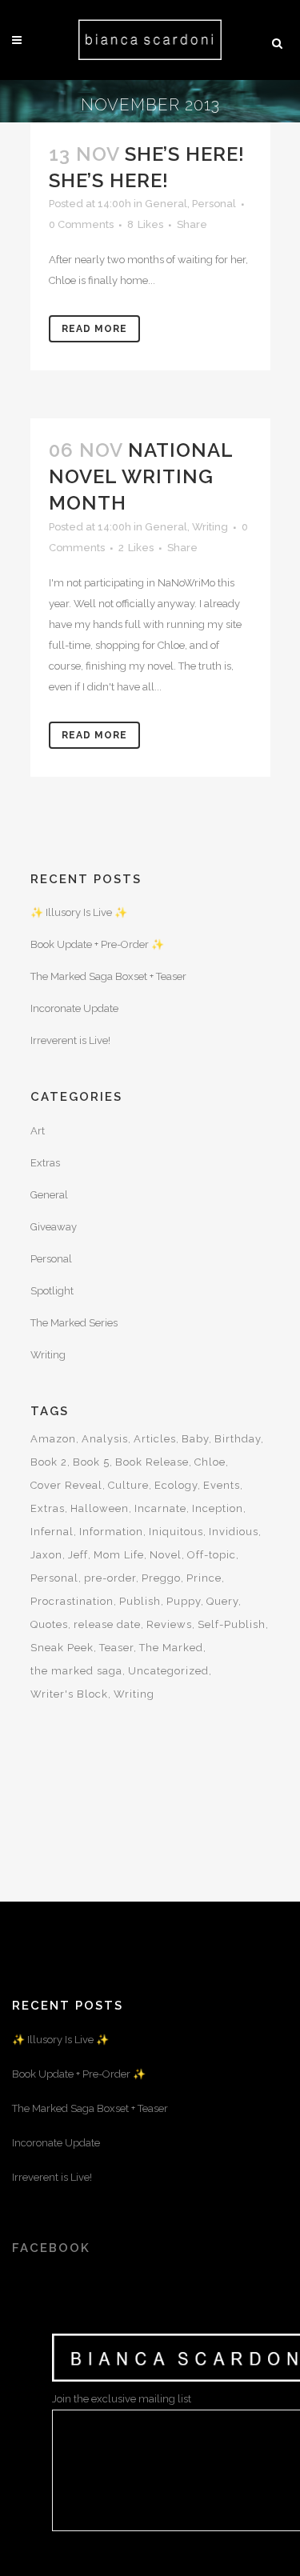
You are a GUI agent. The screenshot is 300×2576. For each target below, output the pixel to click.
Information (111, 1532)
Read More (94, 329)
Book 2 (49, 1462)
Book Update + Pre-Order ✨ (97, 944)
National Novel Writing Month (141, 476)
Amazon (53, 1439)
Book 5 (91, 1462)
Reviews (169, 1624)
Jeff (78, 1555)
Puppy (184, 1601)
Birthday (238, 1439)
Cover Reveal (66, 1485)
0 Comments (81, 224)
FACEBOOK (51, 2248)
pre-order (110, 1578)
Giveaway (54, 1227)
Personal (214, 204)
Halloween (100, 1508)
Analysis (105, 1439)
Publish (140, 1601)
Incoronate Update (74, 1008)
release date (107, 1624)
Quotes (49, 1624)
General (166, 204)
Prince (204, 1578)
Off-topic (212, 1555)
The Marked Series (74, 1323)
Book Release (152, 1462)
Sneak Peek (62, 1648)
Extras (45, 1163)
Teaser (116, 1648)
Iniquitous (176, 1532)
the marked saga (76, 1671)
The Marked (171, 1648)
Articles (155, 1439)
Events (222, 1485)
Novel (166, 1555)
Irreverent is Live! (70, 1040)
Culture (128, 1485)
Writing (210, 527)
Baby (195, 1439)
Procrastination (72, 1601)
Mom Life (119, 1555)
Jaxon (46, 1555)
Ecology (176, 1485)
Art (38, 1131)
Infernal (52, 1532)
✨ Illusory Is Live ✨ (79, 912)
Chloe (210, 1462)
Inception (218, 1508)
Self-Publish (232, 1624)
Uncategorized (168, 1671)
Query (222, 1601)
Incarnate (160, 1508)
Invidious (234, 1532)
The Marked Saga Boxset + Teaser (108, 976)
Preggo (161, 1578)
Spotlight (52, 1291)
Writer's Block (69, 1694)
